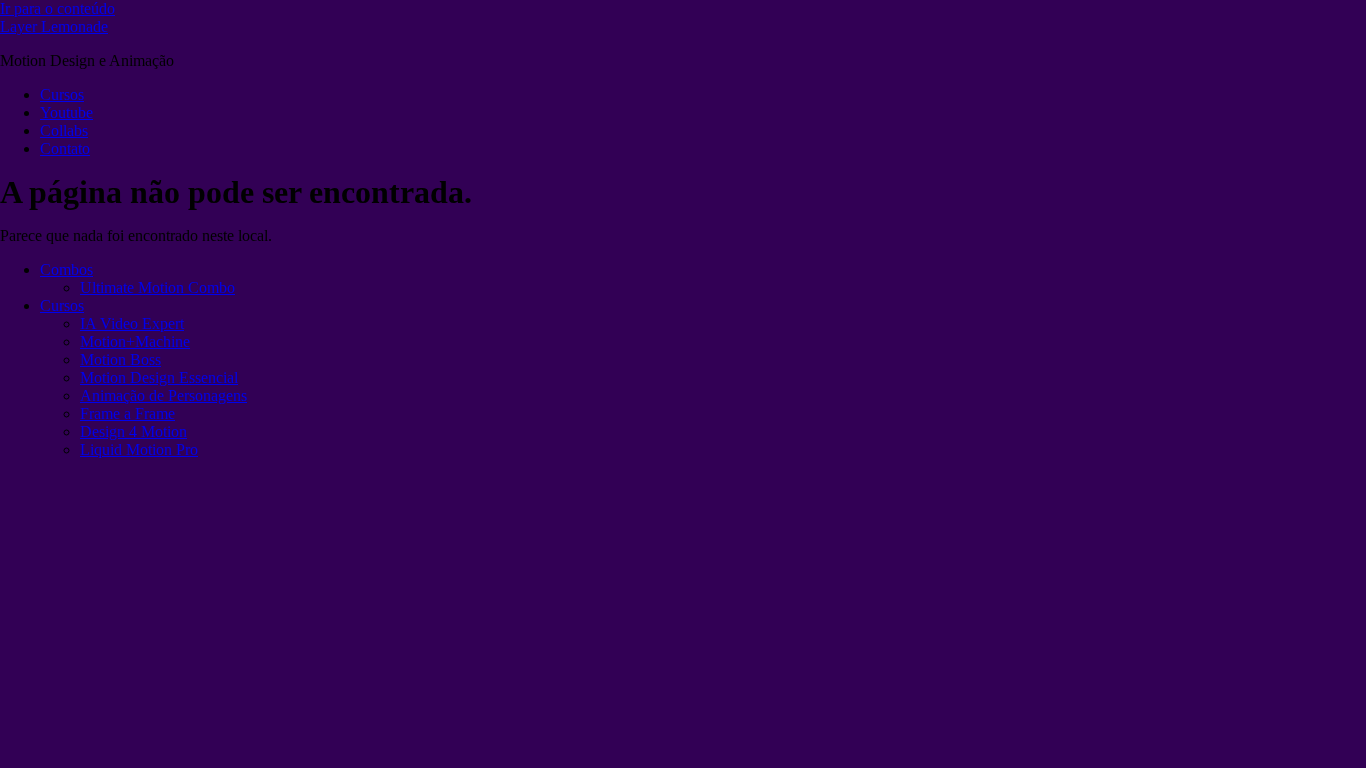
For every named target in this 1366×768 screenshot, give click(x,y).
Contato (65, 148)
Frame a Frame (127, 413)
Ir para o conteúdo (57, 8)
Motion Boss (120, 359)
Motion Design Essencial (159, 377)
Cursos (62, 94)
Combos (66, 269)
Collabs (64, 130)
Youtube (66, 112)
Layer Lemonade (54, 26)
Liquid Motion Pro (139, 449)
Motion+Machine (135, 341)
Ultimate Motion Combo (157, 287)
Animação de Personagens (163, 395)
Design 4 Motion (133, 431)
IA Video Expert (132, 323)
